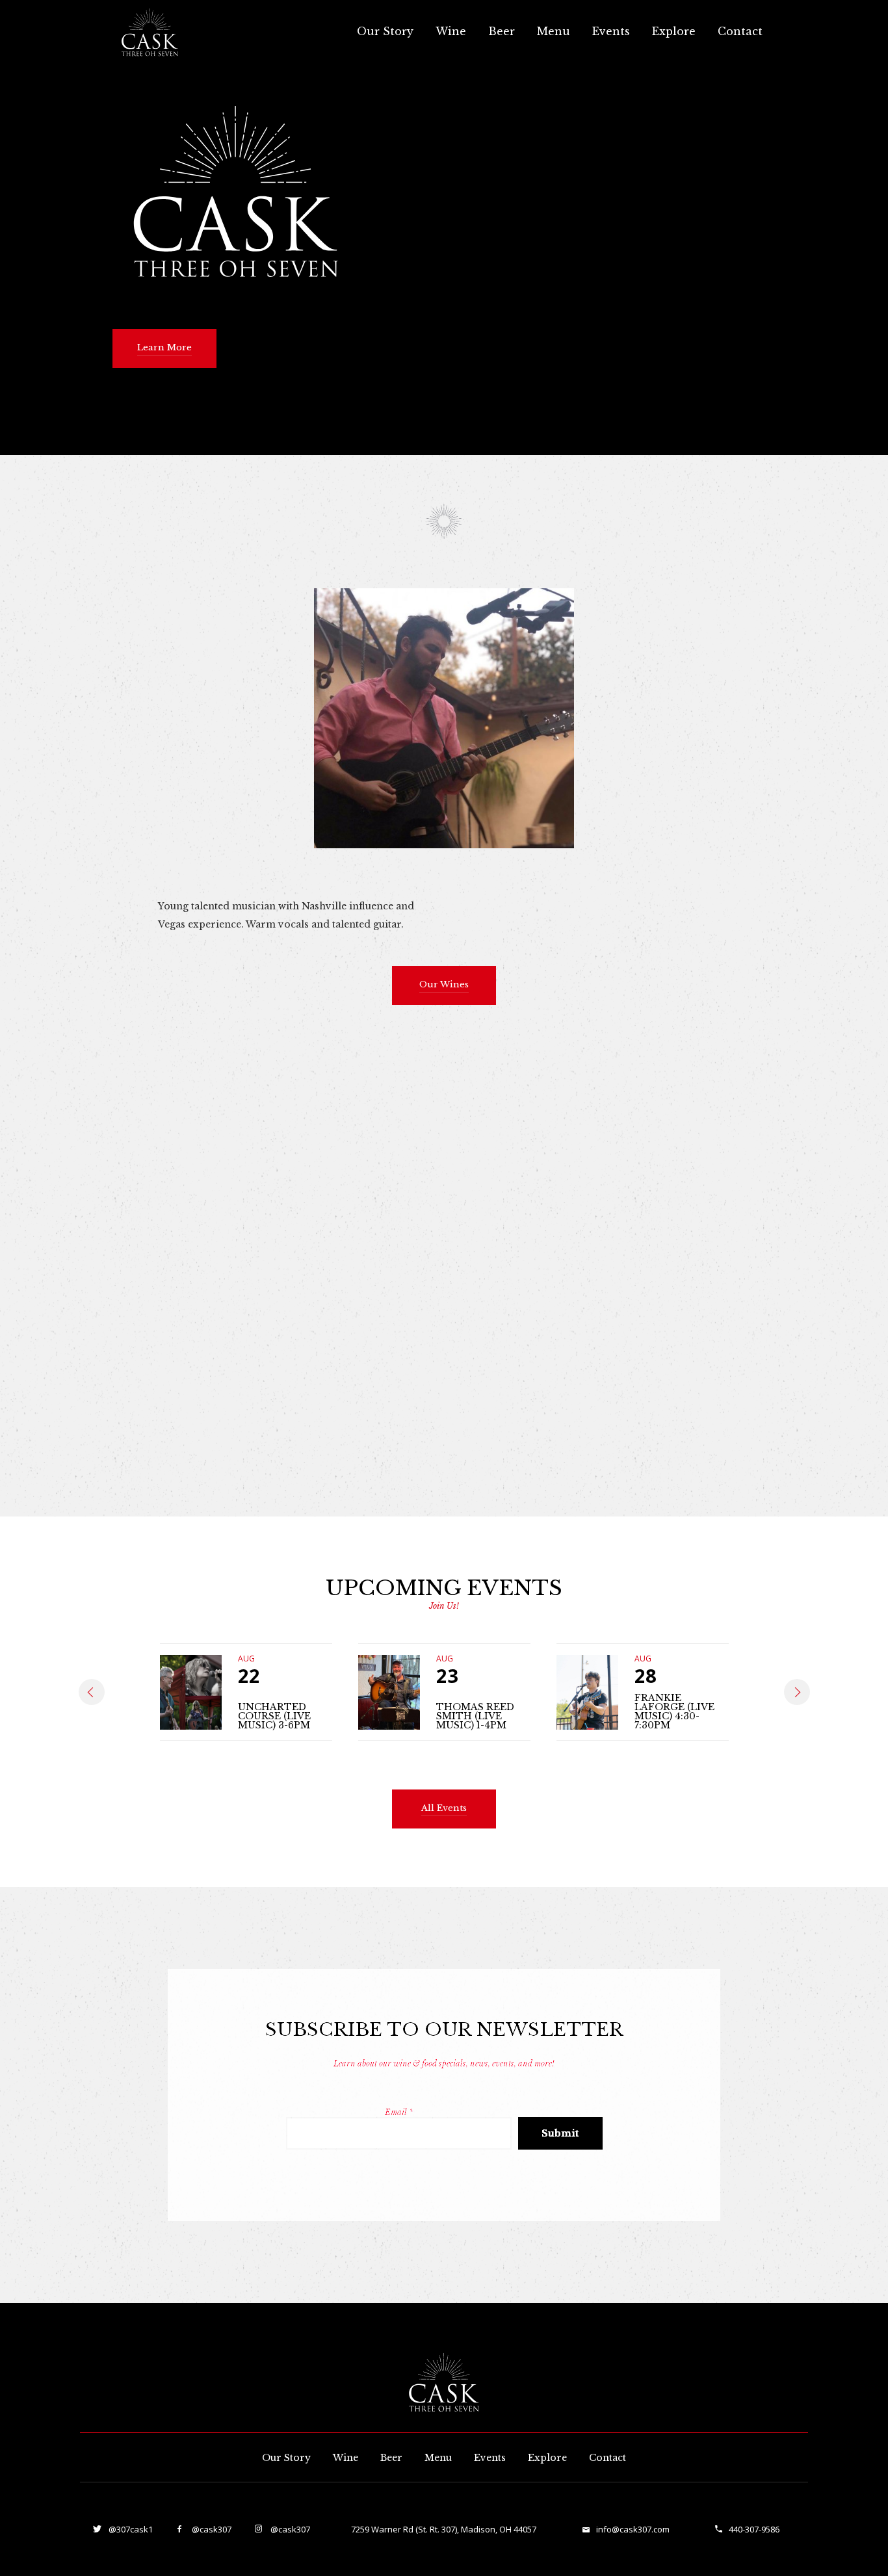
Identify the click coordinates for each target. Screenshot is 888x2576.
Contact (740, 31)
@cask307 (211, 2529)
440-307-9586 (754, 2529)
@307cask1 (130, 2529)
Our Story (385, 31)
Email (399, 2112)
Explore (674, 31)
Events (611, 31)
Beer (502, 31)
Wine (451, 31)
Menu (554, 31)
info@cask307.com (633, 2529)
